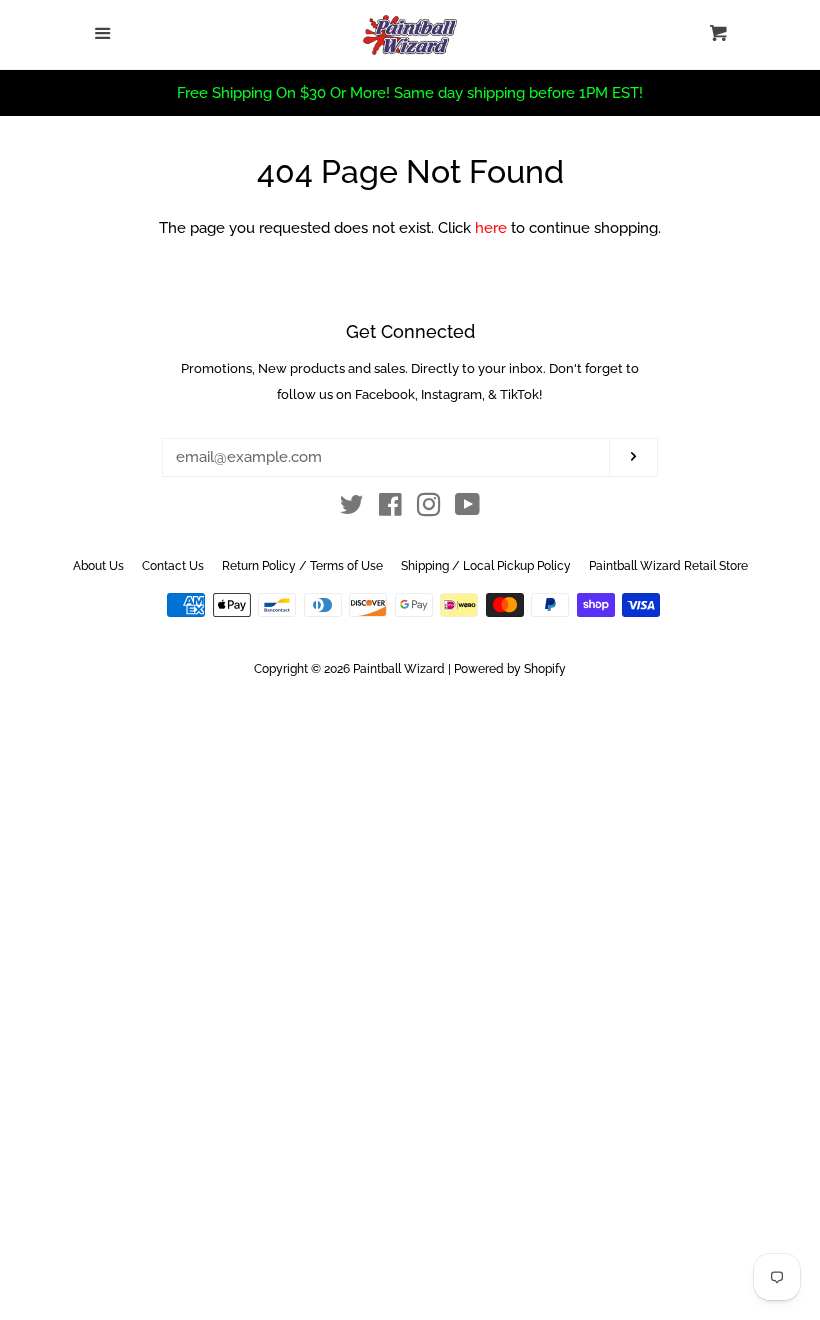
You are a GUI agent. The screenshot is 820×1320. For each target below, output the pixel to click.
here (491, 228)
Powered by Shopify (510, 669)
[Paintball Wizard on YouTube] (467, 509)
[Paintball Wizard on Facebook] (390, 509)
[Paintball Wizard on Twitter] (352, 509)
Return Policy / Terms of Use (302, 566)
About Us (98, 566)
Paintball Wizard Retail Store (668, 566)
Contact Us (173, 566)
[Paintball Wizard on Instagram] (429, 509)
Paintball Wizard (399, 669)
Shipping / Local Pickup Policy (486, 566)
